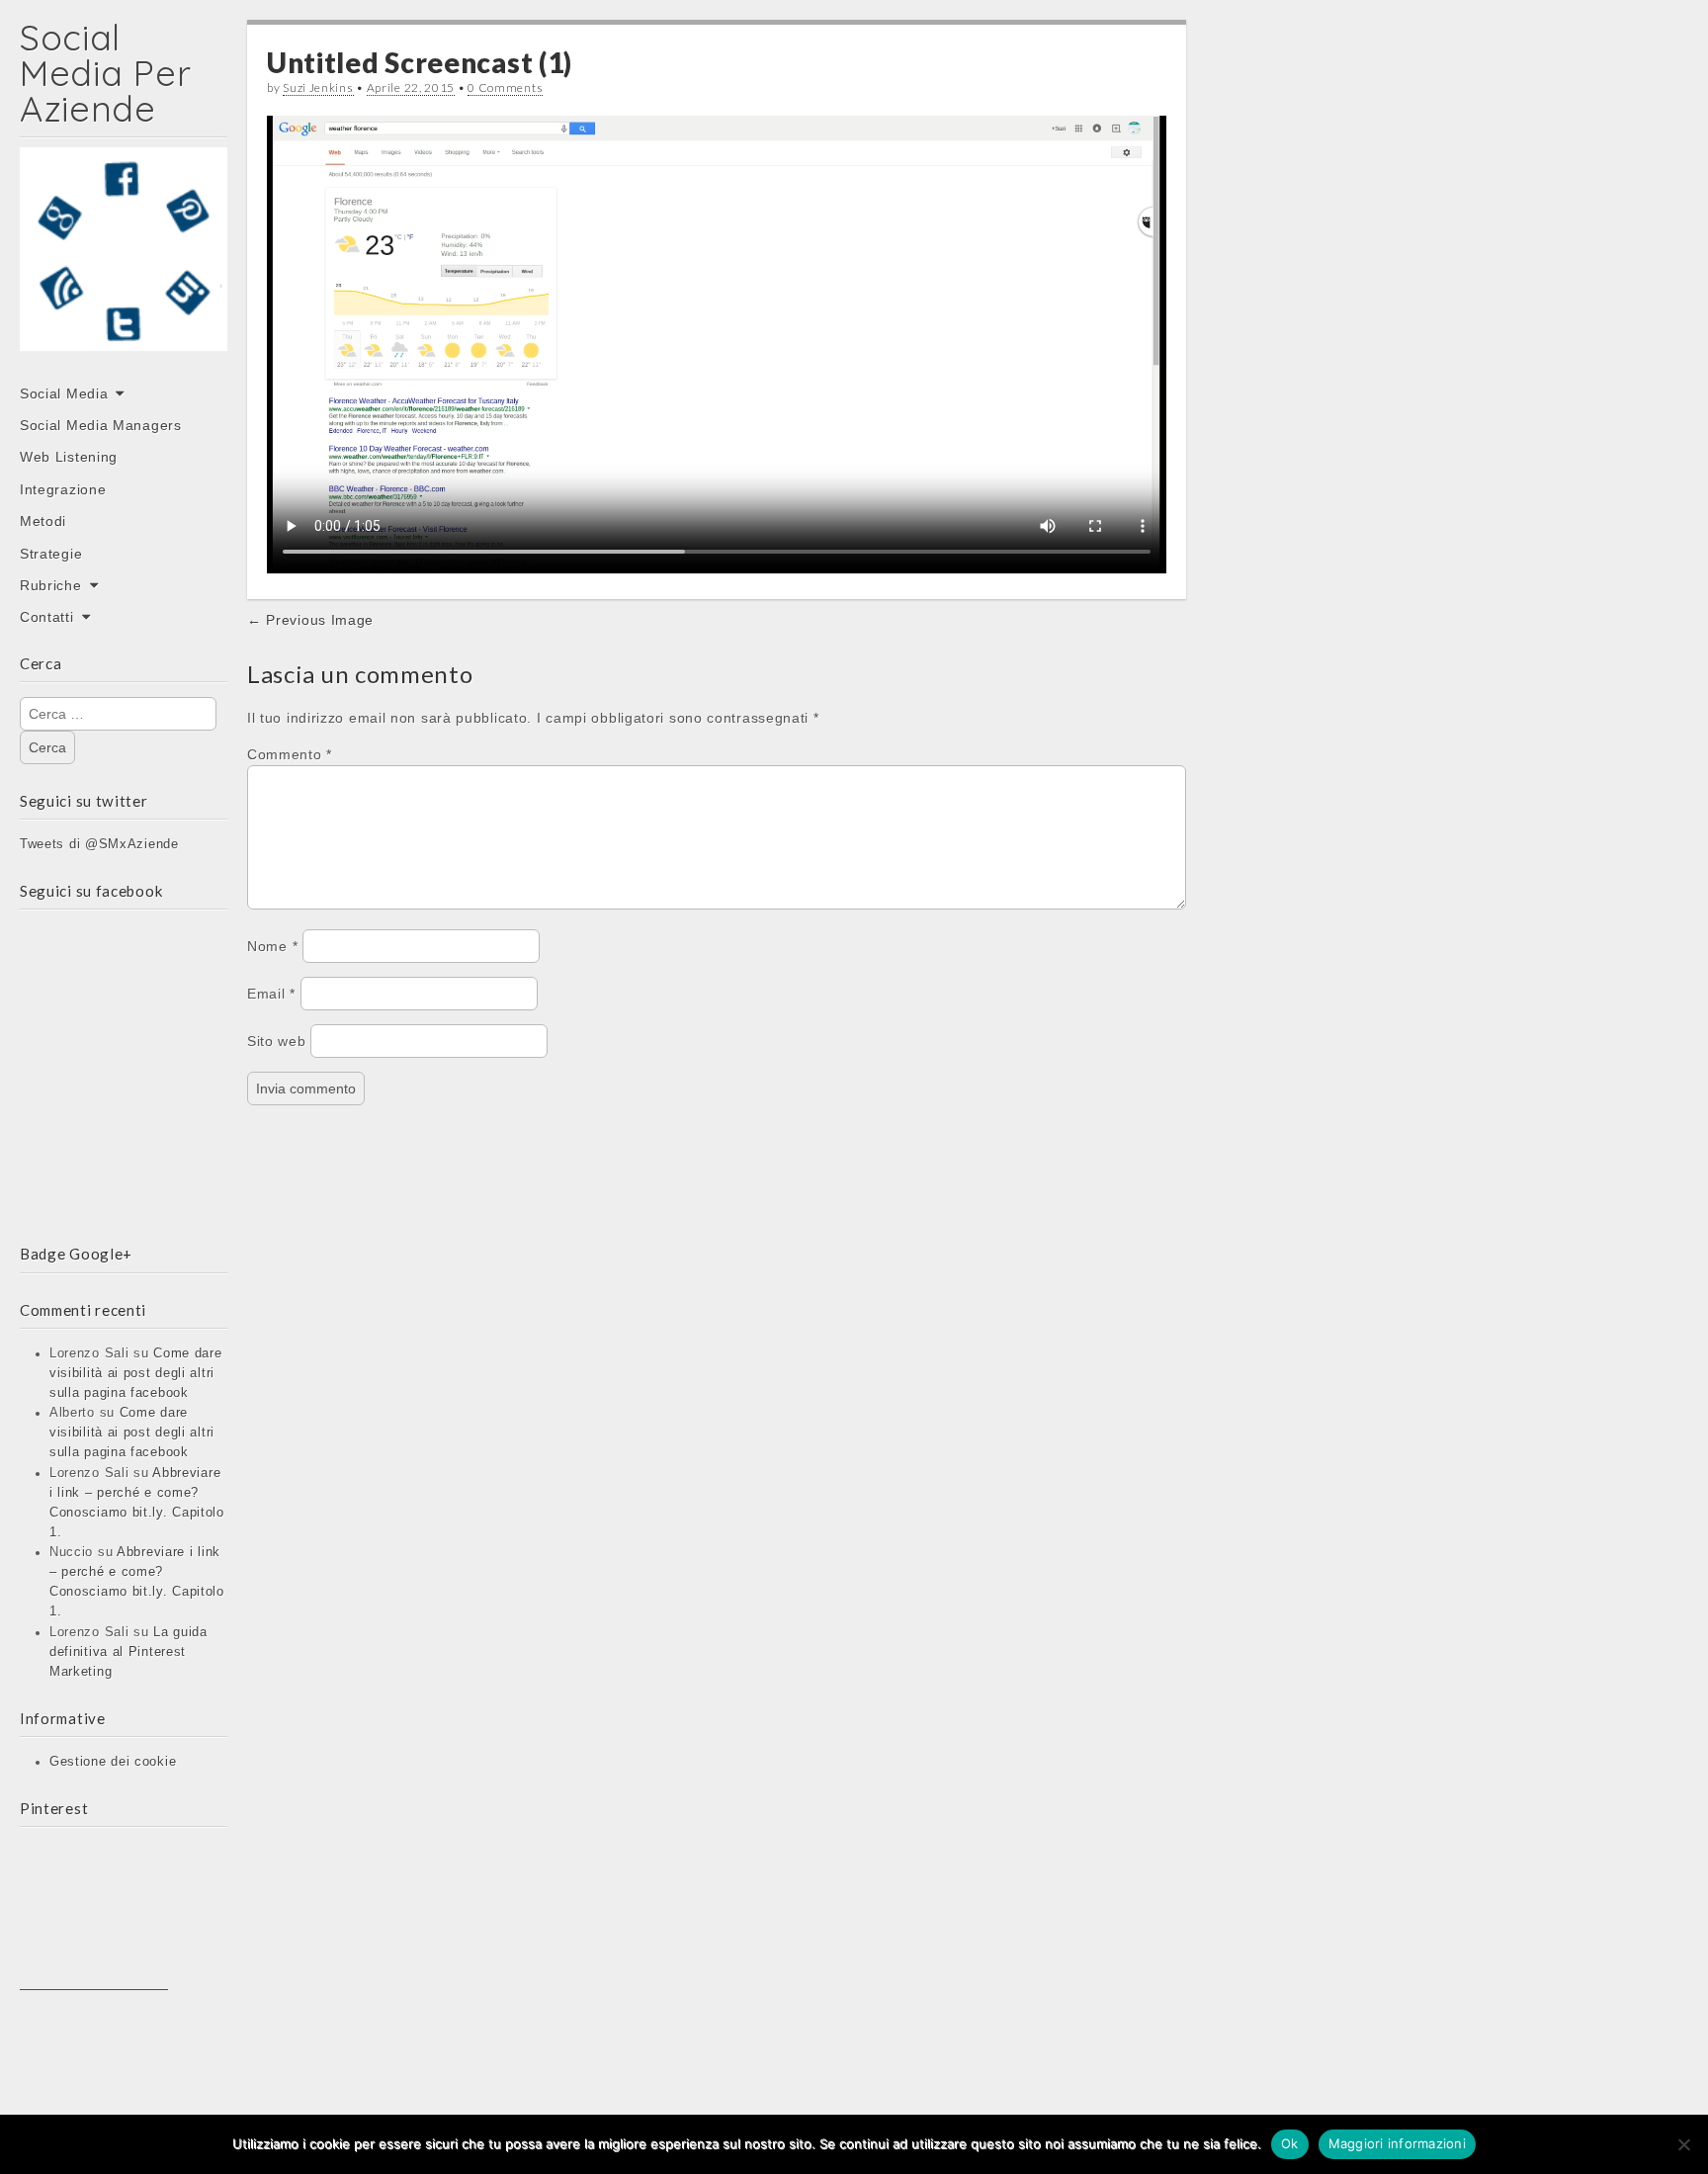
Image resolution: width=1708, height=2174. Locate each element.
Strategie (51, 554)
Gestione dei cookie (113, 1762)
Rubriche (51, 585)
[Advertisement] (94, 1916)
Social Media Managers (101, 425)
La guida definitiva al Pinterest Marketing (128, 1652)
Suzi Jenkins (318, 87)
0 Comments (505, 87)
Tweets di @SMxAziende (99, 844)
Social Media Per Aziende (105, 73)
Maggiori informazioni (1397, 2143)
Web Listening (69, 457)
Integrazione (63, 489)
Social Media (64, 393)
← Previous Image (310, 620)
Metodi (43, 521)
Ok (1290, 2143)
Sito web (277, 1041)
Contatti (47, 617)
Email (271, 994)
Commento (290, 754)
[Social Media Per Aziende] (124, 263)
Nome (272, 946)
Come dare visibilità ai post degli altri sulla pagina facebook (136, 1373)
